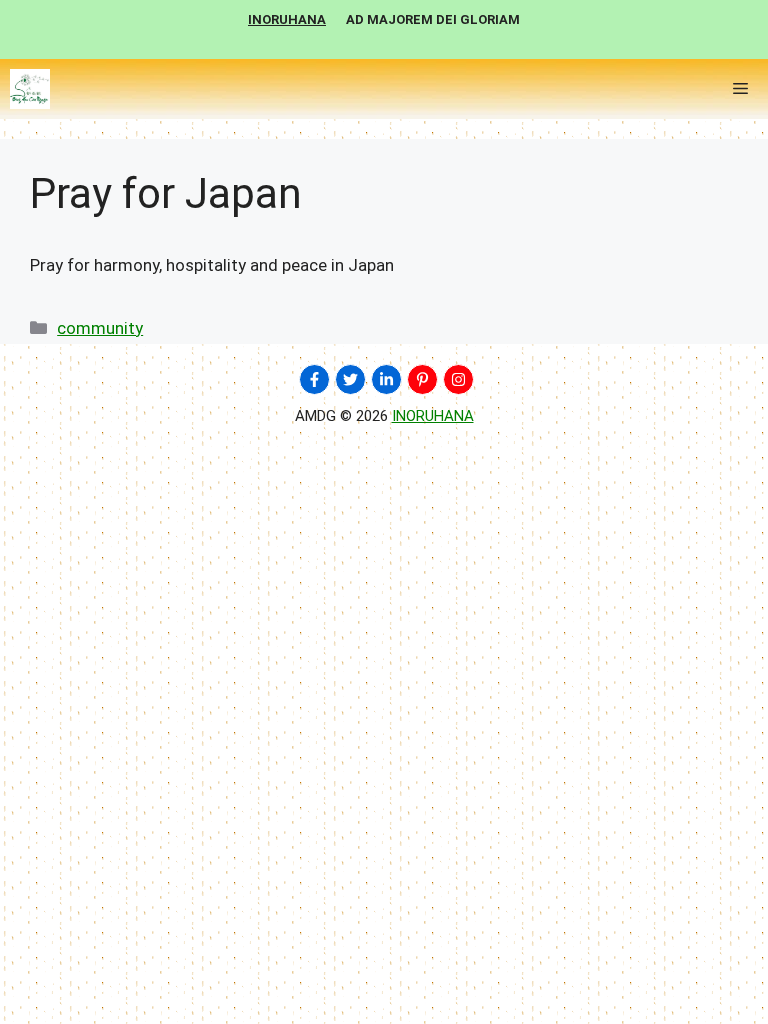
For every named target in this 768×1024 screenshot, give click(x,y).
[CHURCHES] (30, 89)
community (100, 328)
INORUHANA (433, 416)
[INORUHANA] (314, 379)
